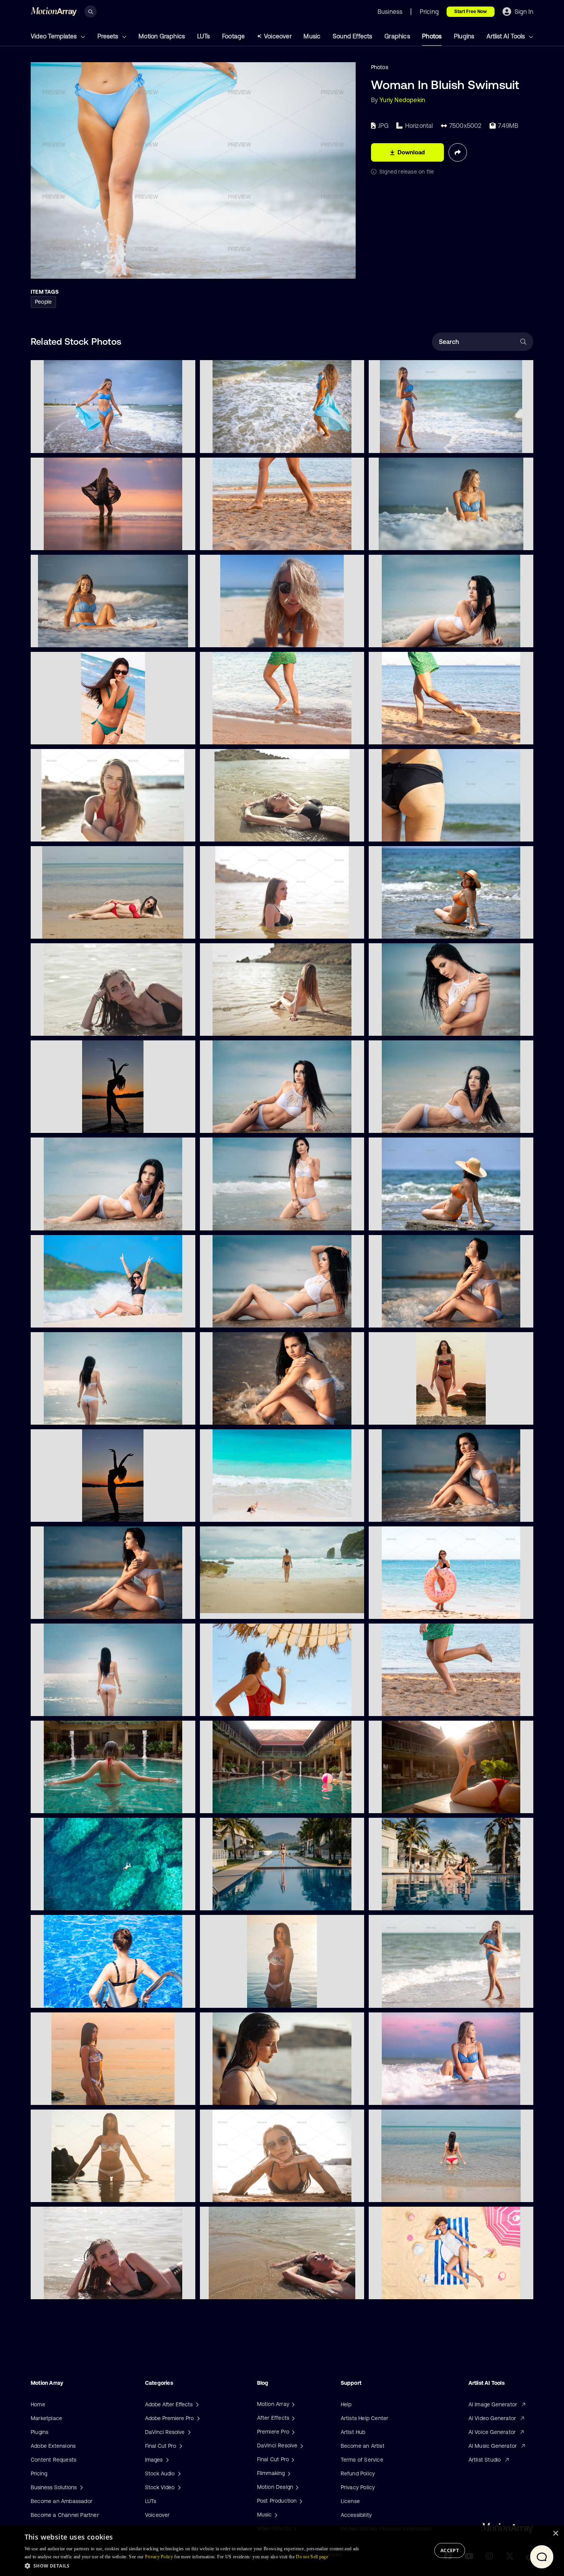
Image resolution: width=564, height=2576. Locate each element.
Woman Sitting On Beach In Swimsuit (84, 637)
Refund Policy (358, 2473)
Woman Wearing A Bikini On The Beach (256, 1123)
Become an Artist (363, 2446)
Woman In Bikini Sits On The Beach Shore (428, 1317)
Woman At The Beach (234, 831)
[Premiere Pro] (292, 2432)
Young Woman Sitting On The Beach (252, 1025)
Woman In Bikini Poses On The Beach (422, 1123)
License (350, 2501)
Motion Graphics (162, 36)
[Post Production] (300, 2501)
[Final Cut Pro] (292, 2459)
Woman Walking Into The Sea (243, 442)
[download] (183, 443)
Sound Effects (353, 36)
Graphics (397, 36)
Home (38, 2404)
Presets (109, 36)
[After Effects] (292, 2418)
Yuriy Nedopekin (402, 100)
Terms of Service (362, 2460)
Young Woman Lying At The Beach (80, 1025)
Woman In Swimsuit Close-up (412, 831)
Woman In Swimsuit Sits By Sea (415, 539)
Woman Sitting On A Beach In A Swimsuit (427, 2094)
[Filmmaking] (288, 2473)
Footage (233, 36)
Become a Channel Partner (65, 2515)
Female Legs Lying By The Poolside (418, 1803)
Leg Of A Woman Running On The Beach (257, 734)
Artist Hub (353, 2432)
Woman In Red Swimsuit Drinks (245, 1706)
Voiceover (278, 36)
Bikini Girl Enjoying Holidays (71, 1317)
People (43, 302)
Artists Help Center (365, 2418)
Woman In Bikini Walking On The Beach (86, 1414)
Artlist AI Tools (506, 36)
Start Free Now (471, 12)
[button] (194, 2566)
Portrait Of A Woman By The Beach (81, 831)
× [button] (555, 2534)
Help (346, 2404)
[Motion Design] (296, 2487)
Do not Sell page (312, 2557)
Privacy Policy (358, 2487)
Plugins (464, 36)
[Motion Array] (292, 2404)
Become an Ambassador (62, 2501)
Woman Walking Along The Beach (79, 442)
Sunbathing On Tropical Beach (245, 1511)
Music (312, 36)
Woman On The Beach (65, 928)
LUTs (204, 36)
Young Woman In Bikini (65, 734)
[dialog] (282, 2551)
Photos (432, 36)
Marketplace (46, 2418)
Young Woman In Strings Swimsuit (418, 1414)
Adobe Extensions (53, 2446)
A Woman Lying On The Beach (413, 2288)
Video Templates (54, 36)
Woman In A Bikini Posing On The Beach (425, 637)
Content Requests (54, 2460)
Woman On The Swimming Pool (76, 1997)
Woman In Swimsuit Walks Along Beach (425, 442)
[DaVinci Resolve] (301, 2445)
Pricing (39, 2473)
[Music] (275, 2515)
